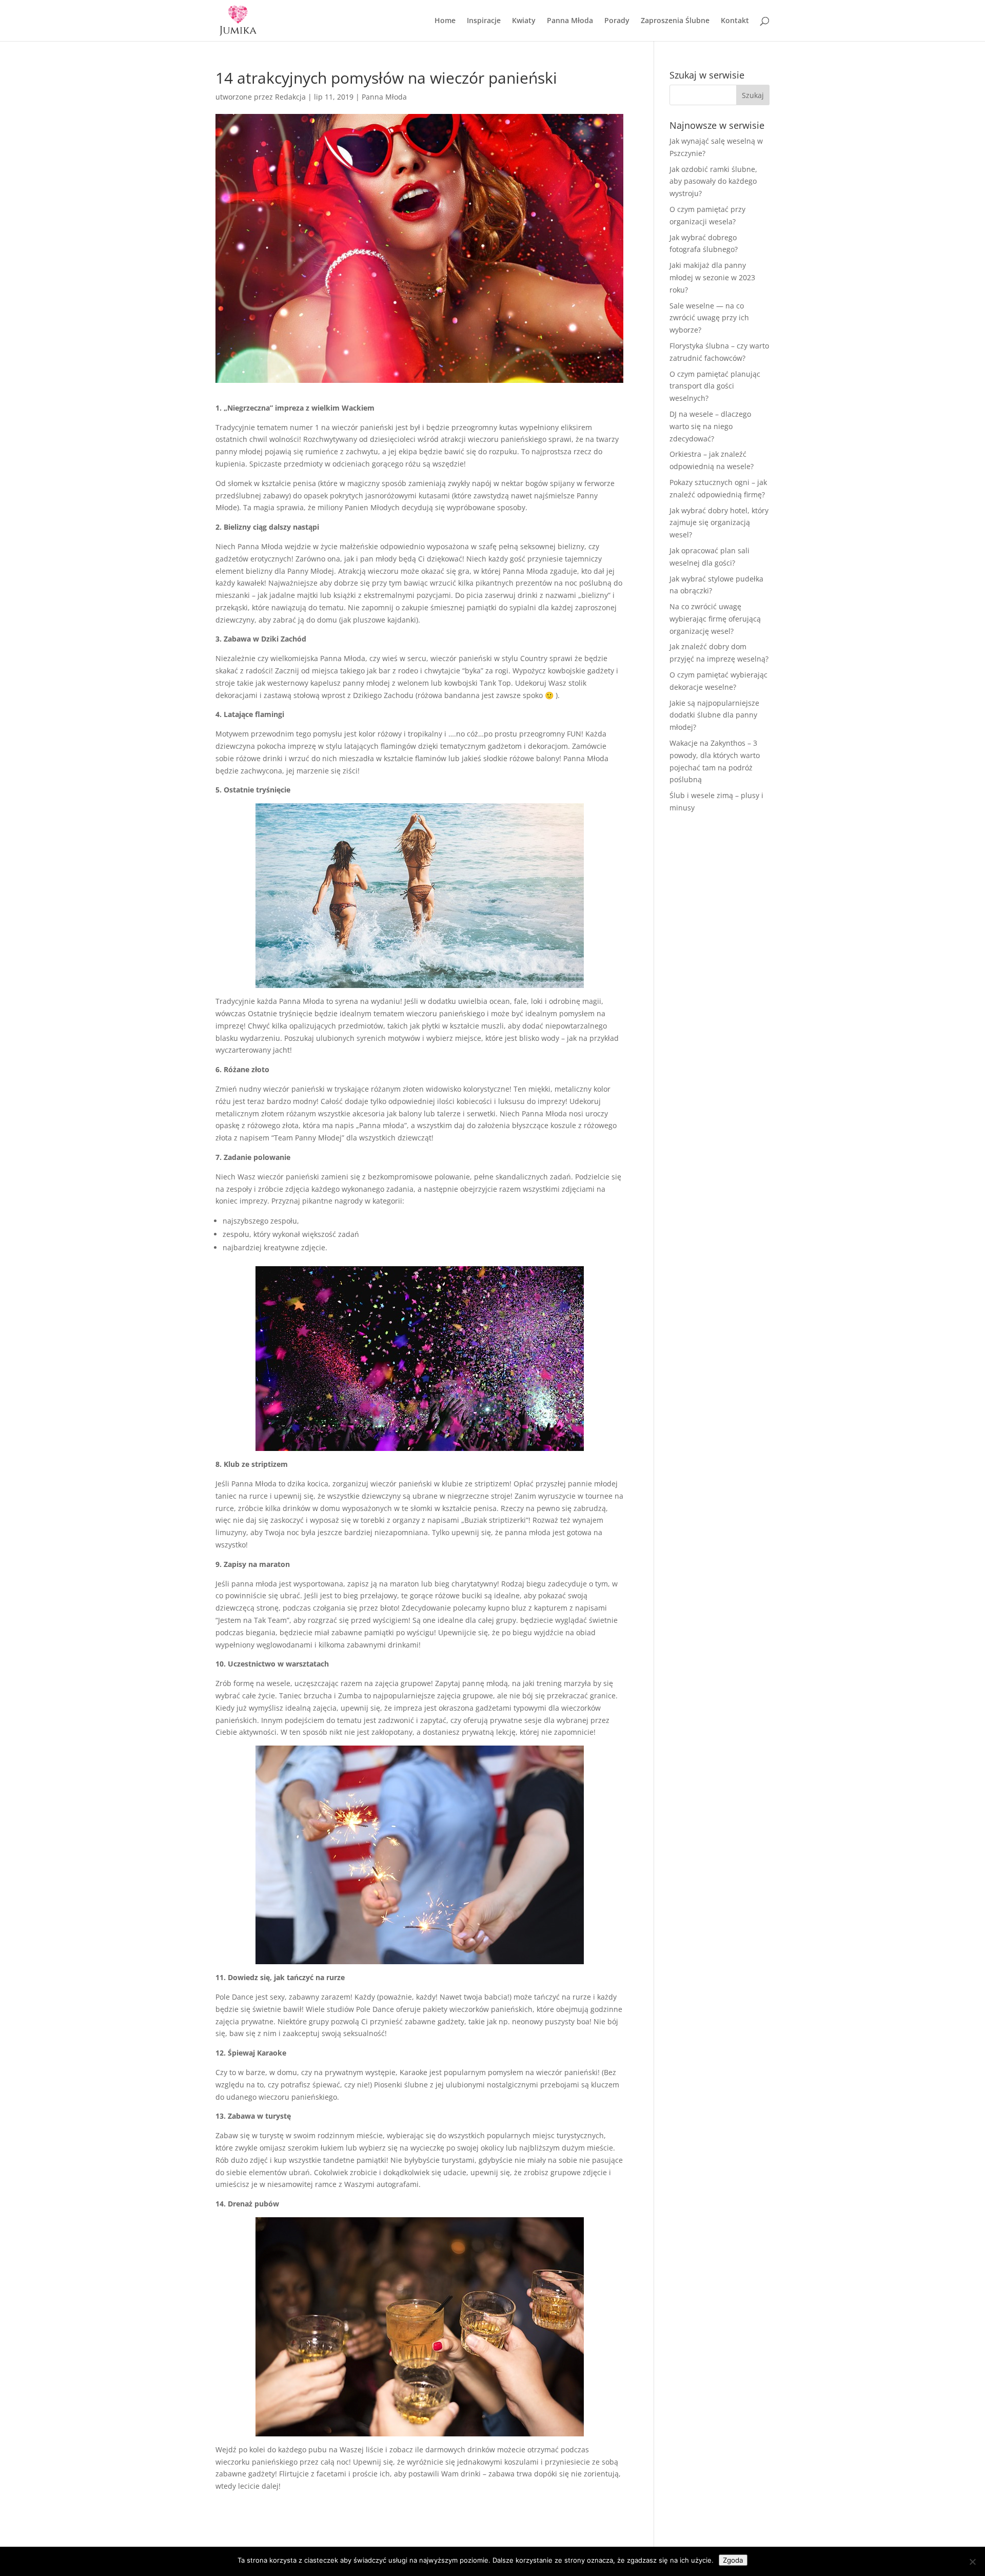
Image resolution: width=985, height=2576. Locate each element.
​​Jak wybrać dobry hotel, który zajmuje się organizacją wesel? (719, 523)
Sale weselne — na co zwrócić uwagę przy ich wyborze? (709, 318)
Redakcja (290, 97)
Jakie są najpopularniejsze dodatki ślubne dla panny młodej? (714, 715)
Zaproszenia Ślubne (675, 21)
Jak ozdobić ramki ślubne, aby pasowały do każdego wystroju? (713, 181)
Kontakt (735, 21)
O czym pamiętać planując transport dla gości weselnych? (715, 386)
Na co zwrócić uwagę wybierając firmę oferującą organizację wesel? (715, 619)
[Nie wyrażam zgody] (972, 2562)
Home (445, 21)
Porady (617, 21)
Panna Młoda (570, 21)
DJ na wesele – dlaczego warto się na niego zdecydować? (710, 426)
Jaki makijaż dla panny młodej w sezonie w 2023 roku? (712, 277)
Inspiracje (484, 21)
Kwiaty (524, 21)
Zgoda (733, 2560)
